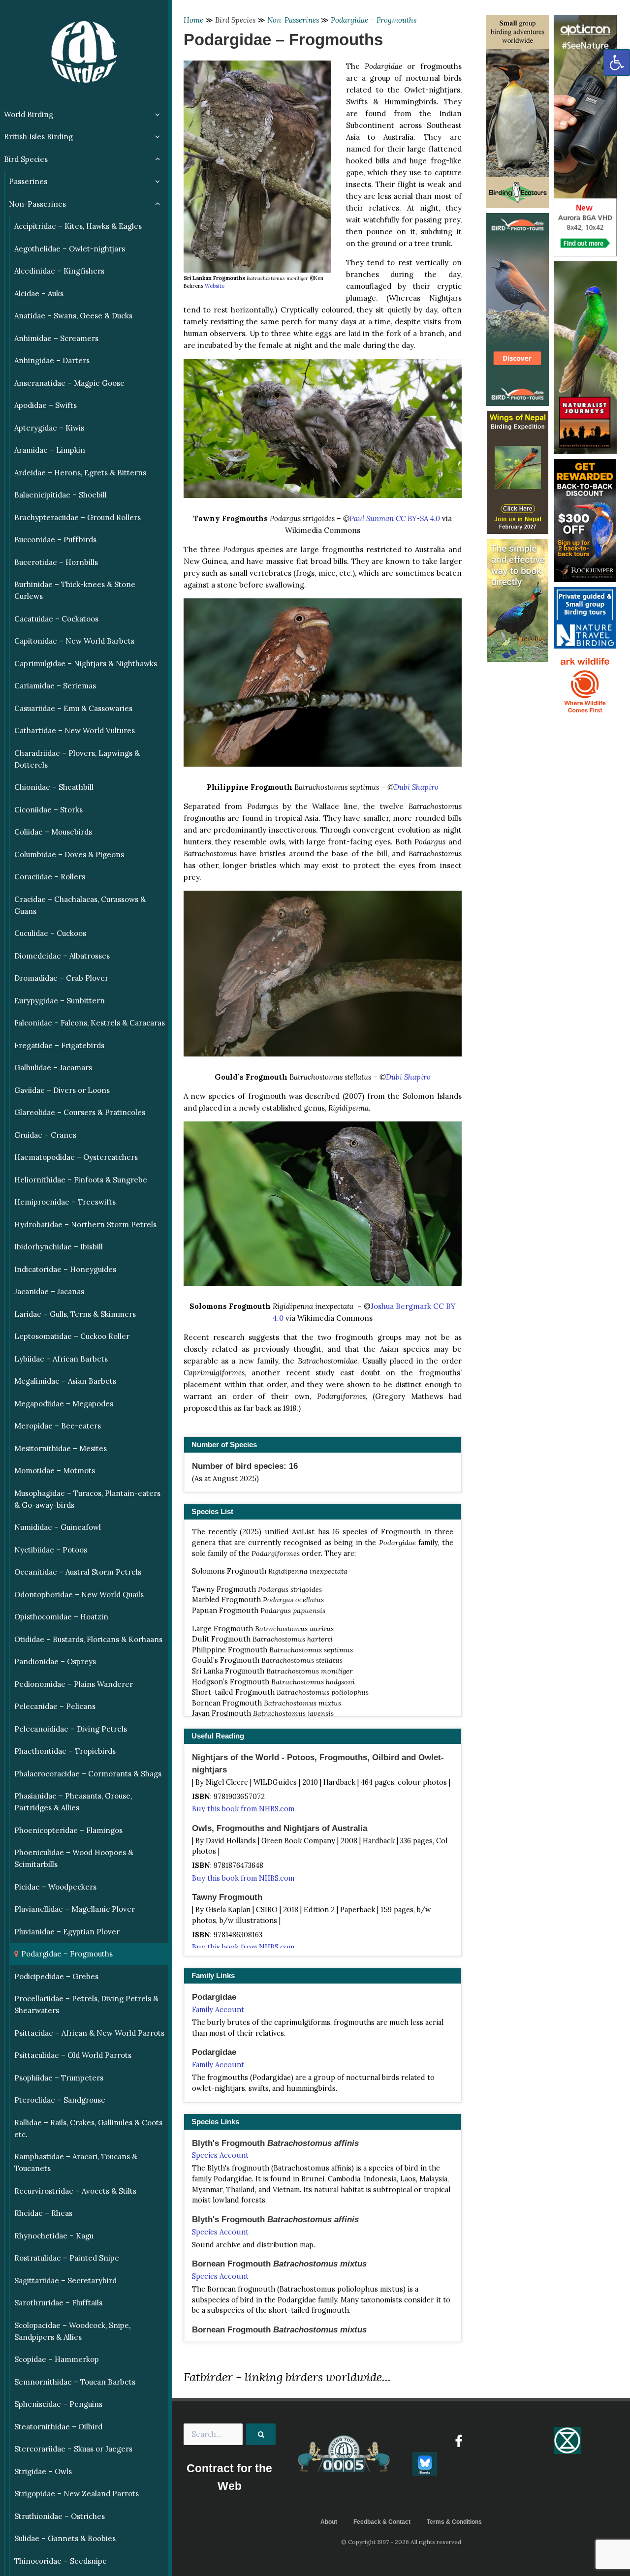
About (329, 2522)
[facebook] (458, 2441)
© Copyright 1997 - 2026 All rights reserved (401, 2542)
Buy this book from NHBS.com (243, 1809)
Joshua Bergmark (401, 1306)
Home (193, 20)
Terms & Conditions (454, 2522)
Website (215, 286)
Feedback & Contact (382, 2522)
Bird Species (235, 20)
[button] (617, 62)
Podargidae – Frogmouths (374, 20)
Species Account (220, 2155)
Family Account (218, 2010)
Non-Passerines (293, 20)
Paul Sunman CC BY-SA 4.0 (395, 518)
